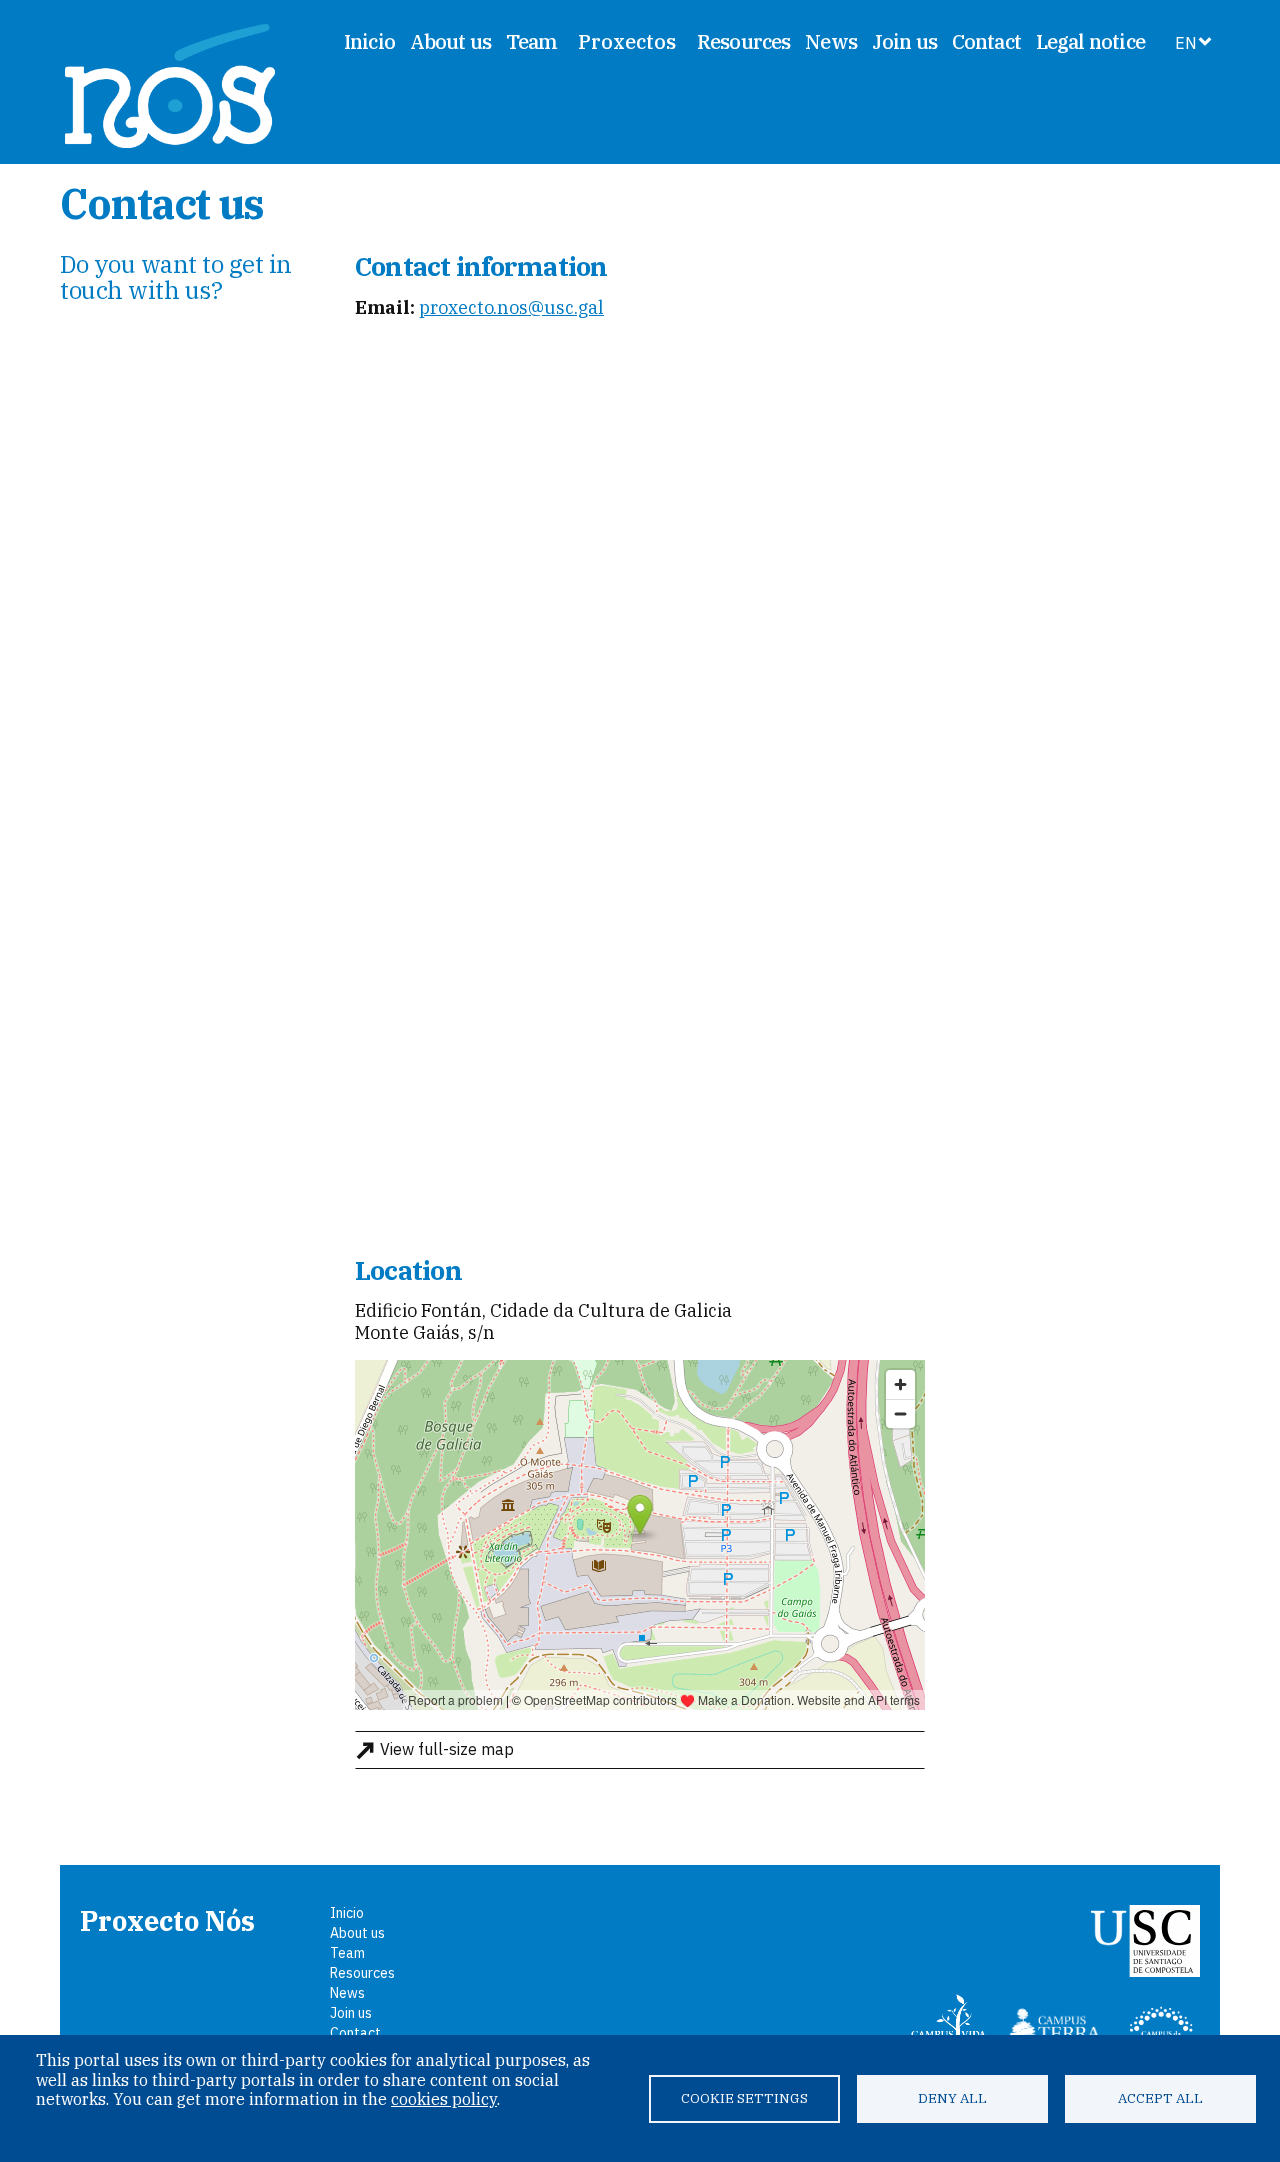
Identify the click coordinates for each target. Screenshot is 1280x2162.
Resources (744, 41)
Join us (904, 41)
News (831, 41)
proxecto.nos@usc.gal (511, 307)
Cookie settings (744, 2098)
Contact (986, 41)
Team (532, 41)
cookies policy (444, 2099)
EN (1186, 43)
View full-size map (447, 1749)
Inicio (369, 41)
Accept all (1160, 2098)
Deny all (952, 2098)
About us (451, 41)
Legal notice (1090, 41)
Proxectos (627, 42)
